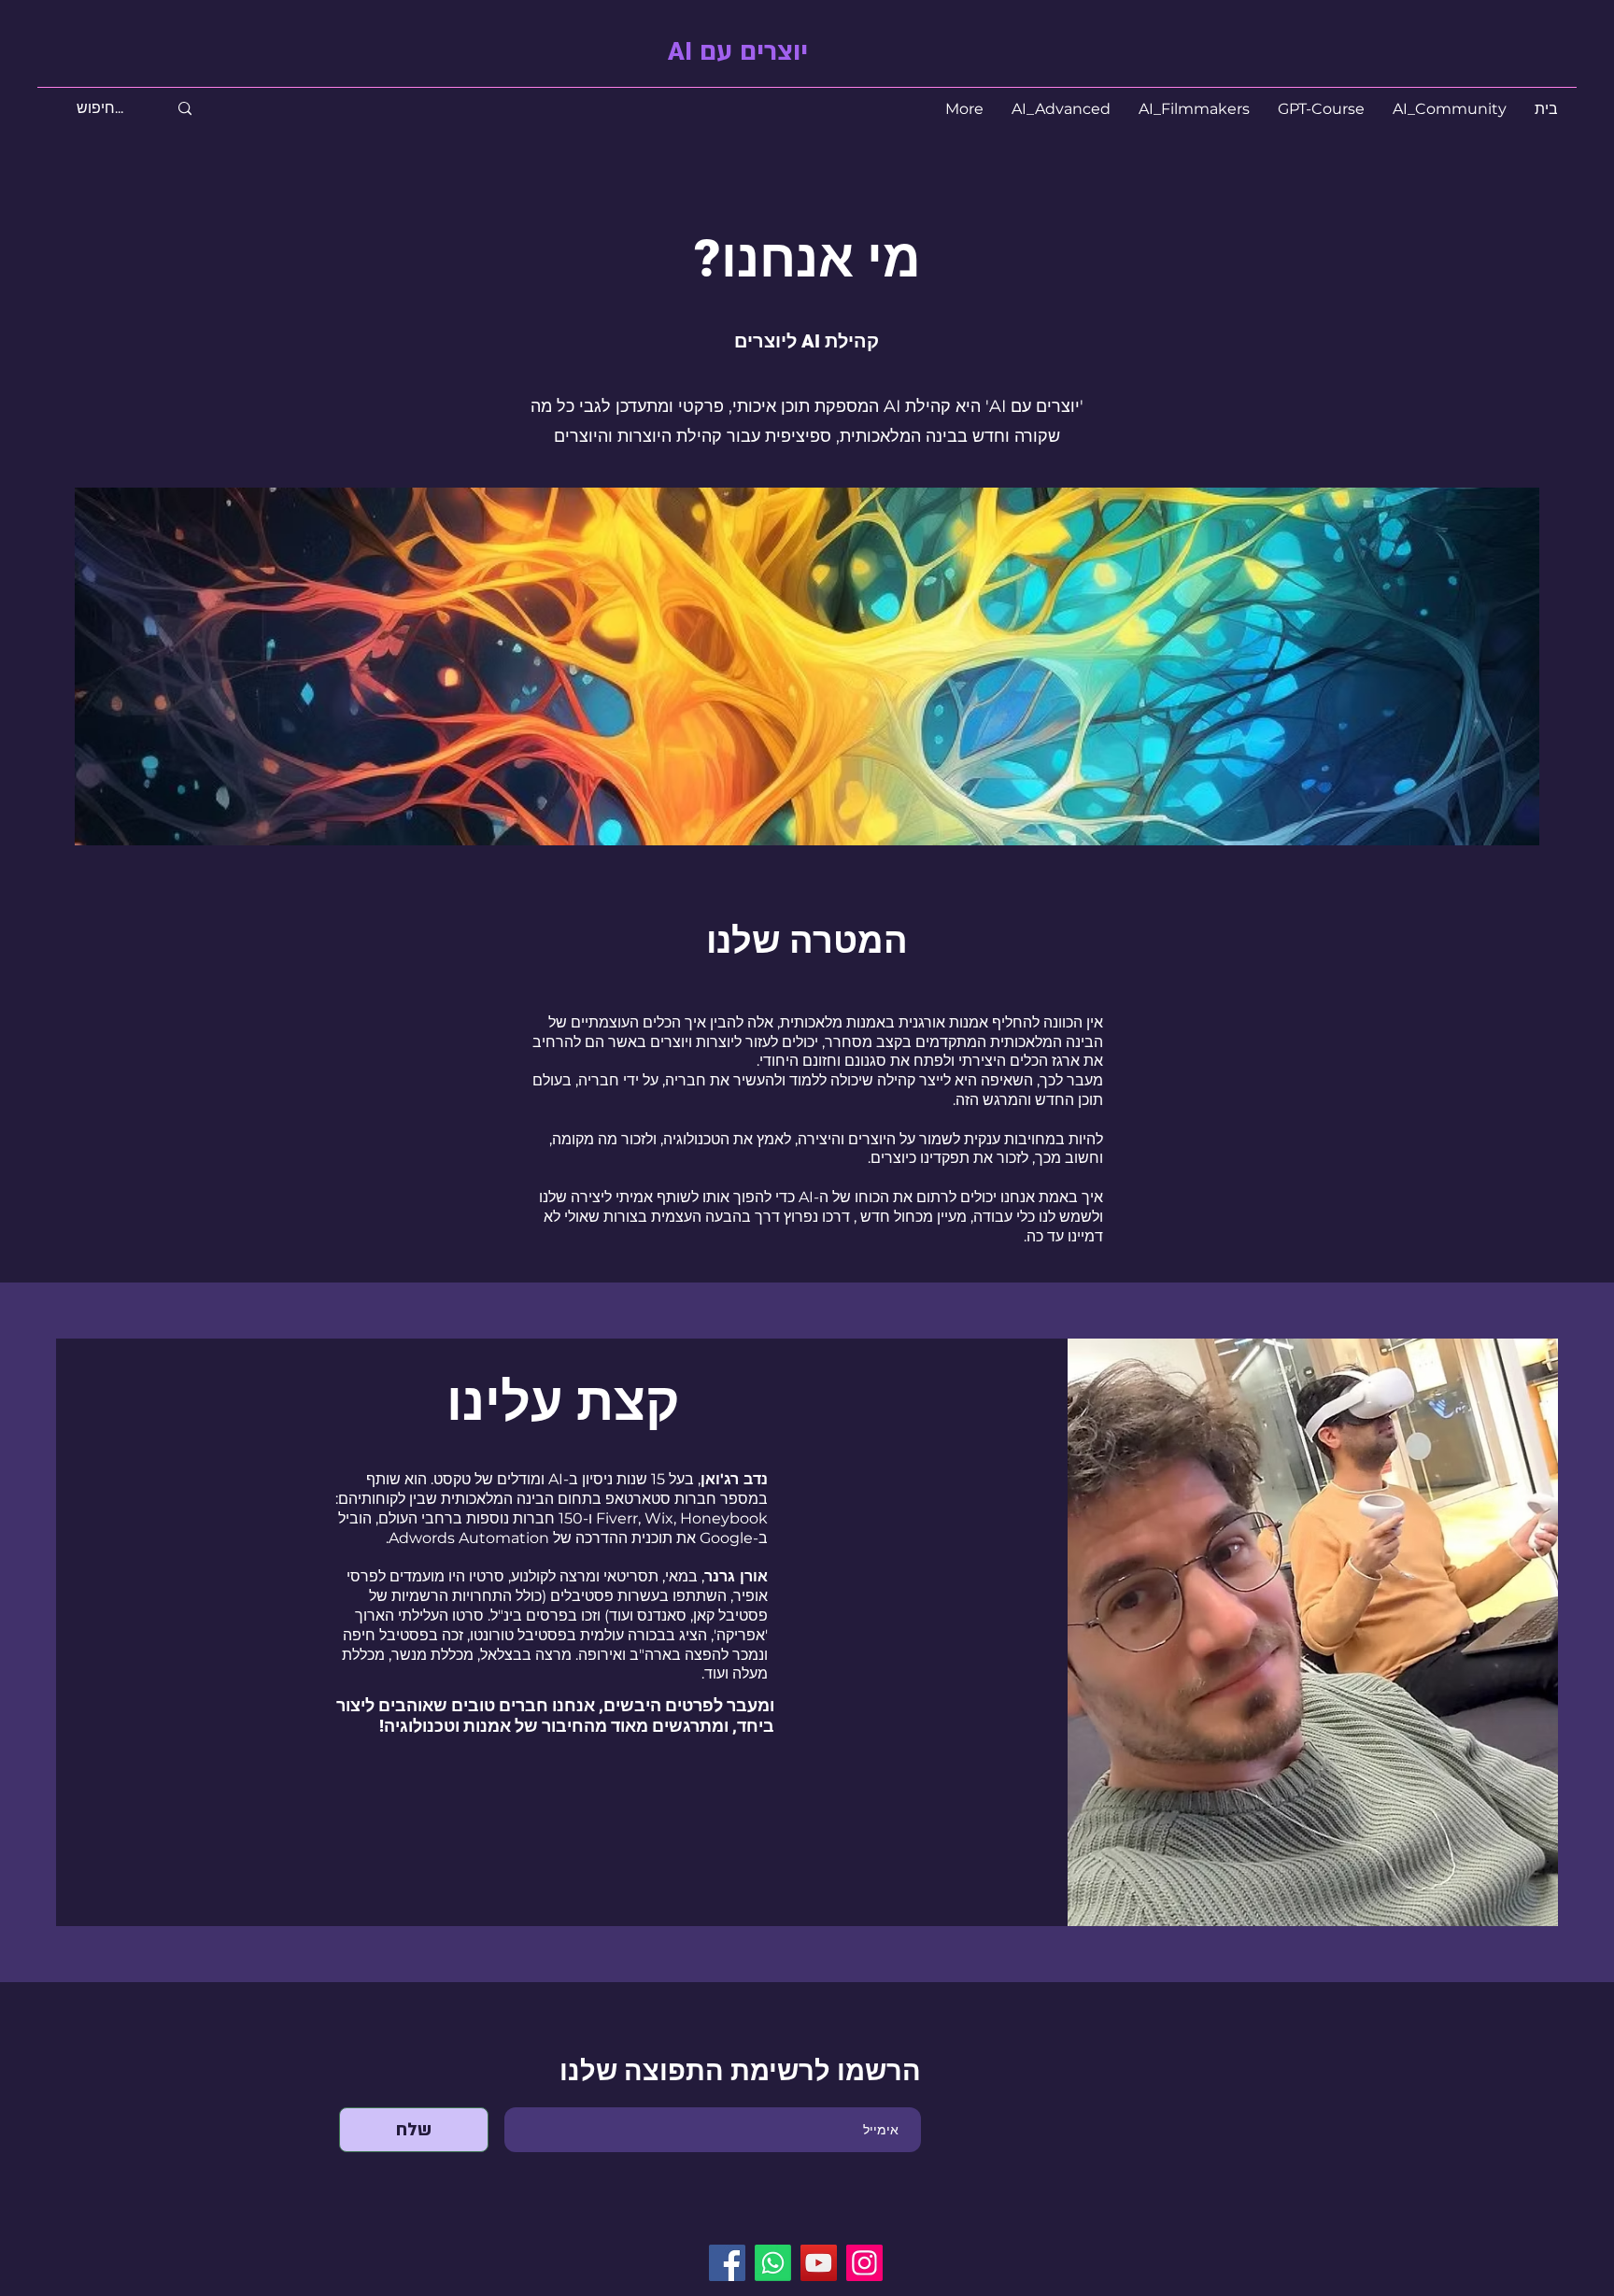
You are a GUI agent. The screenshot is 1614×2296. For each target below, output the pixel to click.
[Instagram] (864, 2263)
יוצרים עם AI (738, 52)
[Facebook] (727, 2263)
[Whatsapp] (773, 2263)
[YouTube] (819, 2263)
